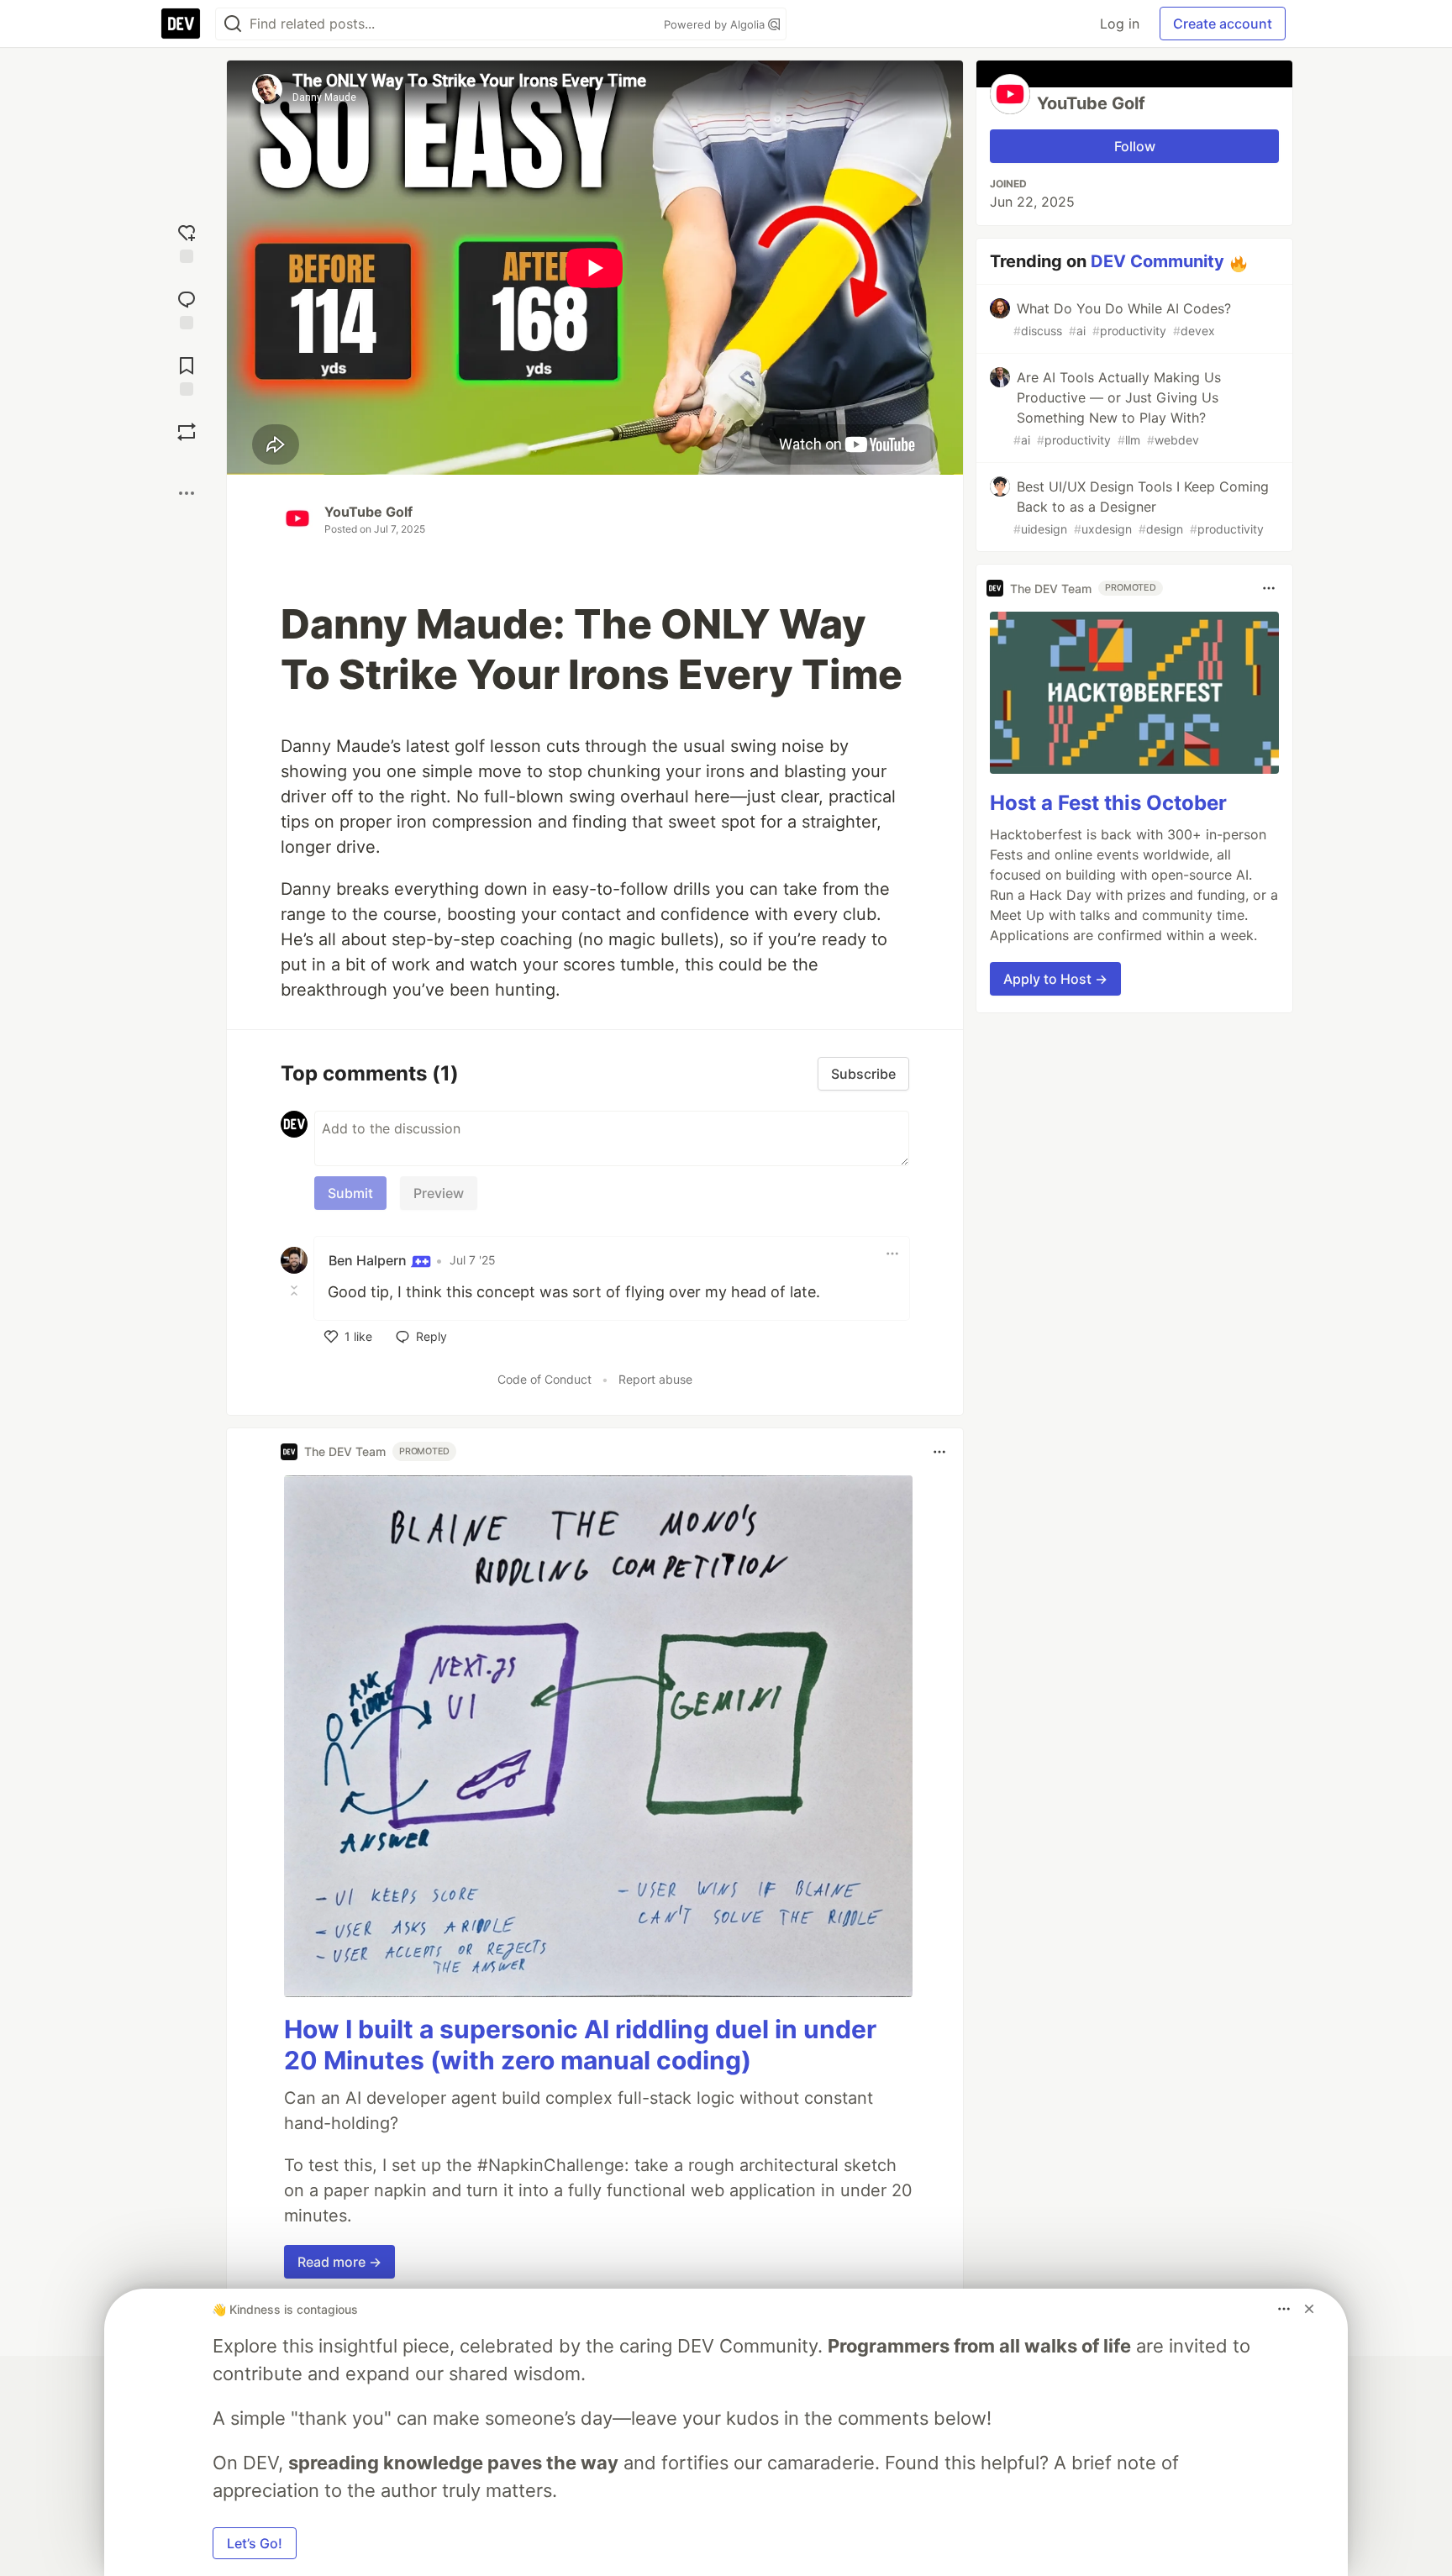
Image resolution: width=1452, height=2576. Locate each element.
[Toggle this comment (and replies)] (296, 1291)
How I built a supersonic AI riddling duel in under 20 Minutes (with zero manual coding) (580, 2045)
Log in (1120, 24)
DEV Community (1157, 261)
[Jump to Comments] (187, 308)
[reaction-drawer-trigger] (187, 242)
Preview (439, 1193)
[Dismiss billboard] (1309, 2309)
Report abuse (655, 1379)
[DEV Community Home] (181, 24)
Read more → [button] (339, 2262)
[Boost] (187, 432)
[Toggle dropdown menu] (892, 1254)
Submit (350, 1193)
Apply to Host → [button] (1055, 979)
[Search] (233, 24)
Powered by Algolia (716, 24)
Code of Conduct (544, 1379)
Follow (1135, 146)
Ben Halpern (369, 1260)
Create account (1223, 24)
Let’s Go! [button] (255, 2543)
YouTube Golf (368, 512)
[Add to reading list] (187, 374)
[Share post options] (187, 493)
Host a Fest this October (1108, 803)
